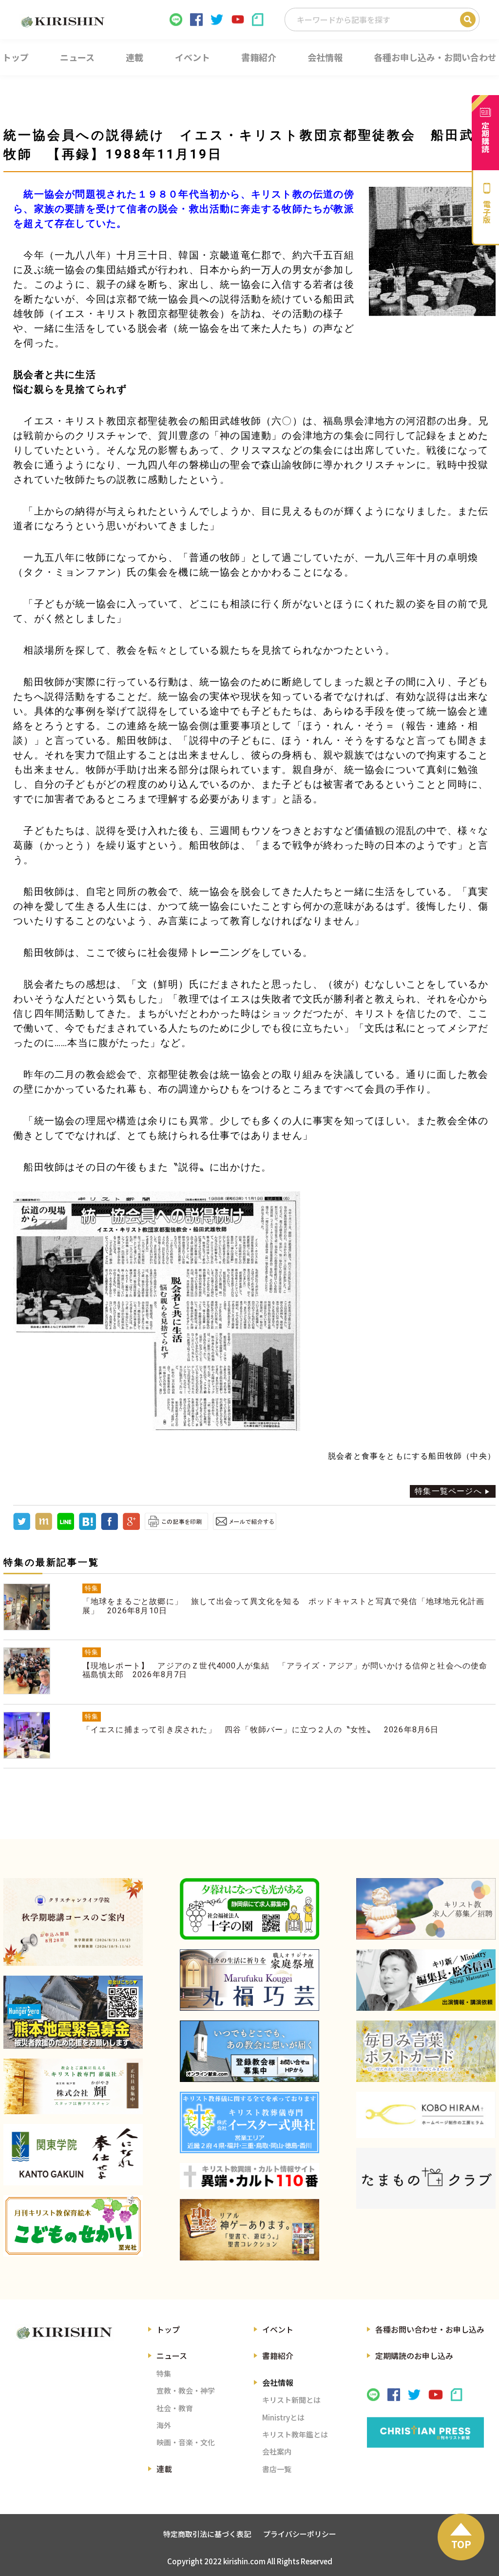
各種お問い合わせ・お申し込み (430, 2329)
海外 (164, 2425)
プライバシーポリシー (300, 2534)
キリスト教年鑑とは (295, 2434)
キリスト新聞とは (291, 2400)
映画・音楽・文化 (186, 2442)
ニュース (172, 2356)
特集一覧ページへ (448, 1491)
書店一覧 (277, 2469)
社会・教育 (175, 2408)
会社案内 (277, 2451)
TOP (461, 2544)
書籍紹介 (278, 2356)
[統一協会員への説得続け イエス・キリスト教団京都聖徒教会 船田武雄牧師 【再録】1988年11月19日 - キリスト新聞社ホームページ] (87, 1527)
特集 (164, 2373)
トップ (168, 2329)
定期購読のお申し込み (414, 2356)
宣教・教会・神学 (186, 2390)
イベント (278, 2329)
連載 (164, 2469)
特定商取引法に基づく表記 (207, 2534)
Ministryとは (283, 2417)
